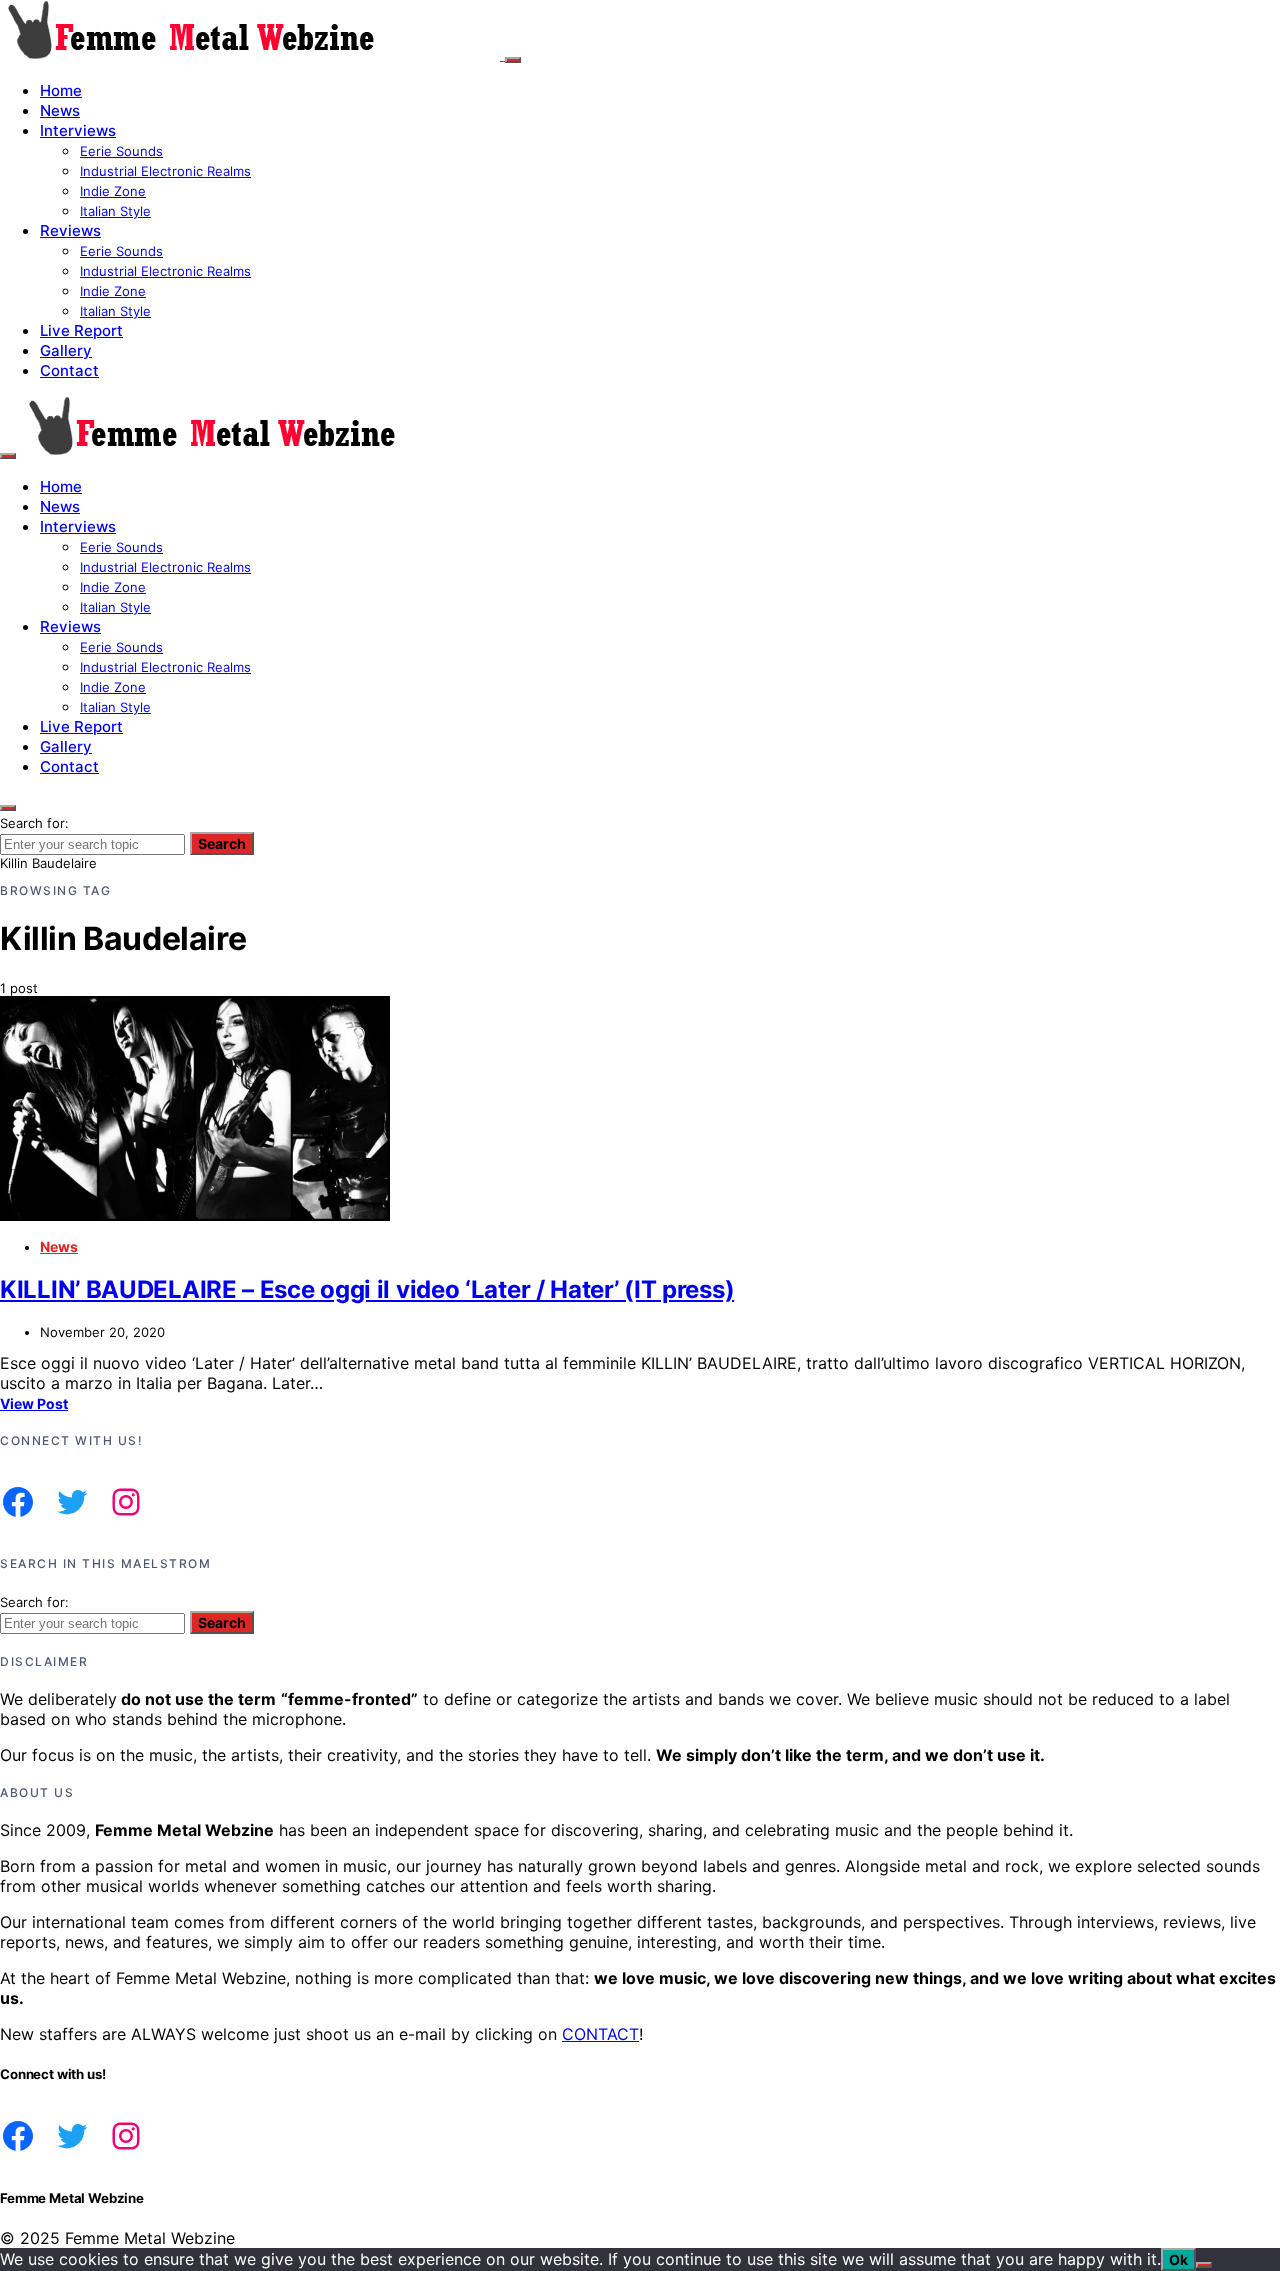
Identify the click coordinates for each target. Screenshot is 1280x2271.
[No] (1204, 2265)
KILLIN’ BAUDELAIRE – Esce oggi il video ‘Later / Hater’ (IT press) (367, 1289)
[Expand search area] (8, 456)
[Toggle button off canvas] (513, 60)
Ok (1178, 2259)
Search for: (34, 823)
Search (222, 843)
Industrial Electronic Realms (165, 171)
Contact (69, 370)
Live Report (81, 330)
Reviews (70, 230)
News (60, 110)
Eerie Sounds (121, 151)
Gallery (66, 350)
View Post (34, 1403)
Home (61, 90)
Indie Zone (113, 191)
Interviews (78, 130)
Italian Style (115, 211)
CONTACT (600, 2034)
